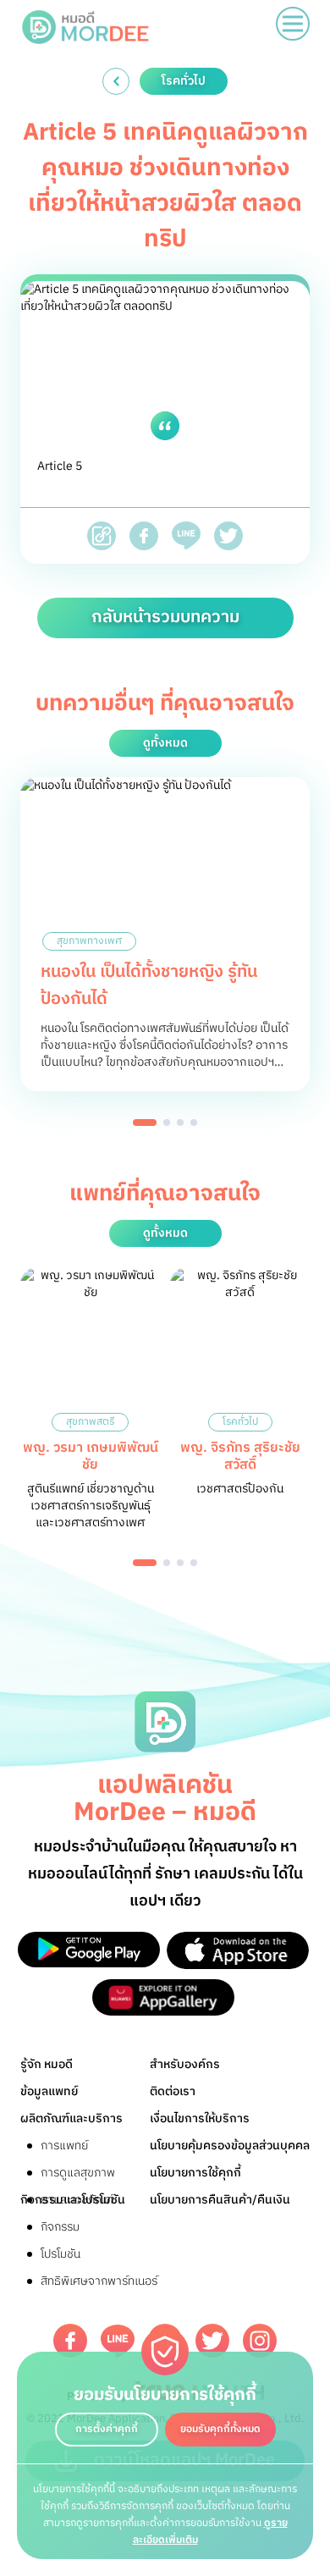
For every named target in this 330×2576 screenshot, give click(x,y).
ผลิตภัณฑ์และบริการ (71, 2118)
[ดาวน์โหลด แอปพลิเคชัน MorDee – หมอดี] (89, 1950)
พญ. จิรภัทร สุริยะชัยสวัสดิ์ (240, 1456)
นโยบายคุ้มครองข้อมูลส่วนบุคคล (230, 2146)
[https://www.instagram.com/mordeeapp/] (260, 2341)
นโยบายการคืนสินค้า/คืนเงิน (220, 2200)
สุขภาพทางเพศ (89, 941)
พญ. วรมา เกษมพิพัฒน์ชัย (91, 1456)
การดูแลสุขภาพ (78, 2173)
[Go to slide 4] (194, 1123)
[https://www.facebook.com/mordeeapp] (70, 2341)
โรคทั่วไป (240, 1422)
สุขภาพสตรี (90, 1422)
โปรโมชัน (60, 2254)
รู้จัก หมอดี (47, 2064)
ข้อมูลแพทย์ (49, 2091)
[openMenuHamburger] (293, 24)
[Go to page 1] (145, 1563)
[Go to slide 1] (145, 1123)
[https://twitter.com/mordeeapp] (212, 2341)
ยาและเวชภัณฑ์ (77, 2200)
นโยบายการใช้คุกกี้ (195, 2173)
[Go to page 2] (167, 1563)
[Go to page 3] (180, 1563)
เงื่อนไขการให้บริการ (200, 2118)
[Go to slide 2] (167, 1123)
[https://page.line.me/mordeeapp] (118, 2341)
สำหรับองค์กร (185, 2064)
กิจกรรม (60, 2227)
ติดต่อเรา (173, 2091)
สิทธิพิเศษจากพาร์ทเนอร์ (99, 2281)
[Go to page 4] (194, 1563)
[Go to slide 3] (180, 1123)
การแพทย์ (64, 2146)
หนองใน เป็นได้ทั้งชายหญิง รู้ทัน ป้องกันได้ (149, 986)
